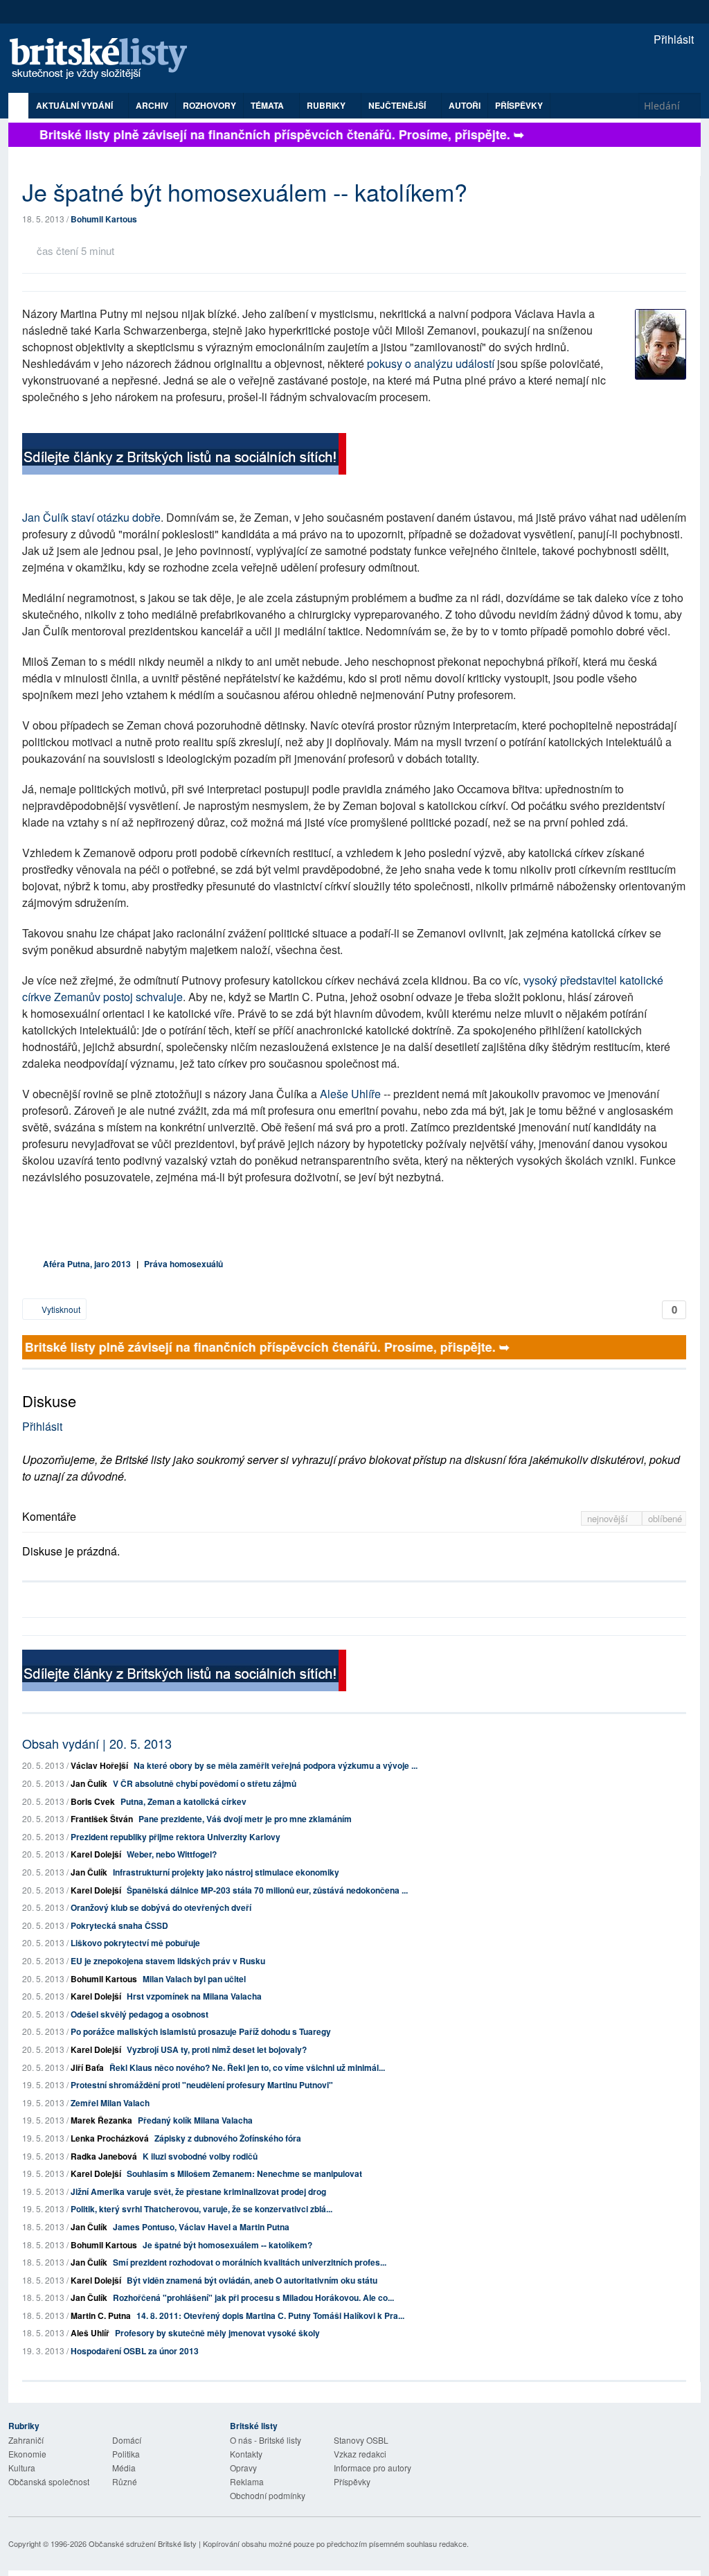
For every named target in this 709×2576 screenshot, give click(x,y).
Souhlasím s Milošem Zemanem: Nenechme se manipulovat (244, 2173)
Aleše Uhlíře (350, 1094)
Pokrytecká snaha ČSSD (119, 1925)
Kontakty (246, 2454)
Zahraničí (26, 2440)
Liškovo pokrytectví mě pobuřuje (135, 1943)
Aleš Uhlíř (90, 2333)
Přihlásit (672, 39)
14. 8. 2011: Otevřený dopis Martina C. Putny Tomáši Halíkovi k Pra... (270, 2315)
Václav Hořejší (99, 1765)
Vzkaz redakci (360, 2454)
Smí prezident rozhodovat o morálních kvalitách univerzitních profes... (250, 2262)
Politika (126, 2454)
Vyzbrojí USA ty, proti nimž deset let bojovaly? (217, 2049)
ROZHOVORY (209, 105)
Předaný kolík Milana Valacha (195, 2120)
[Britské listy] (184, 456)
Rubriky (327, 105)
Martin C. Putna (101, 2315)
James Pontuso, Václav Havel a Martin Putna (201, 2227)
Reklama (247, 2481)
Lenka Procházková (110, 2138)
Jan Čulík (89, 1783)
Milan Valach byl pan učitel (194, 1979)
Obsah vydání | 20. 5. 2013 (97, 1743)
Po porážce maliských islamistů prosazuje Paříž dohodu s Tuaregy (201, 2031)
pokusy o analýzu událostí (431, 363)
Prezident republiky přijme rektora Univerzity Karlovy (176, 1837)
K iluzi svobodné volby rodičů (200, 2156)
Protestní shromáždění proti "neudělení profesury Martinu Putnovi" (202, 2085)
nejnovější (609, 1518)
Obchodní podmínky (268, 2495)
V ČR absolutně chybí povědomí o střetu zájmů (205, 1783)
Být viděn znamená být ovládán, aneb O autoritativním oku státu (252, 2280)
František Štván (102, 1819)
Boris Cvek (93, 1801)
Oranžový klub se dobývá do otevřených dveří (161, 1907)
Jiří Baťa (87, 2067)
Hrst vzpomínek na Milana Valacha (194, 1996)
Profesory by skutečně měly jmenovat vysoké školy (217, 2333)
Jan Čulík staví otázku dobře (91, 517)
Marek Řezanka (101, 2120)
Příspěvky (519, 105)
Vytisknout (60, 1309)
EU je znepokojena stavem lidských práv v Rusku (168, 1961)
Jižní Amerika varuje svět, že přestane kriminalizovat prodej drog (198, 2191)
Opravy (243, 2468)
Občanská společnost (49, 2481)
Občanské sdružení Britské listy (143, 2543)
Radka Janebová (104, 2156)
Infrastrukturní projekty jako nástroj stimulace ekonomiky (226, 1872)
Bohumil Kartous (104, 219)
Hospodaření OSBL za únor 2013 (135, 2351)
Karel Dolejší (96, 1854)
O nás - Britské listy (266, 2440)
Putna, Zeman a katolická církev (183, 1801)
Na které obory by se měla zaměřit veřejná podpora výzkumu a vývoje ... (276, 1765)
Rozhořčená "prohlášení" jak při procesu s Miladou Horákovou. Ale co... (253, 2297)
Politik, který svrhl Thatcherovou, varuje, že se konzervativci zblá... (201, 2209)
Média (124, 2468)
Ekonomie (27, 2454)
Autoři (465, 105)
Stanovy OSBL (361, 2440)
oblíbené (665, 1518)
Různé (125, 2481)
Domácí (127, 2440)
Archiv (152, 105)
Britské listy (105, 59)
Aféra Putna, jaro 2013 (87, 1264)
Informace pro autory (373, 2468)
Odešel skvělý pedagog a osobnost (140, 2014)
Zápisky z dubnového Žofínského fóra (228, 2138)
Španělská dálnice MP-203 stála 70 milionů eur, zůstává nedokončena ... (267, 1890)
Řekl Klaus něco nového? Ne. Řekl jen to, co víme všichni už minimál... (247, 2067)
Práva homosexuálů (183, 1264)
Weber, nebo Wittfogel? (172, 1854)
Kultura (22, 2468)
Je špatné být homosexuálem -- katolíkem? (227, 2245)
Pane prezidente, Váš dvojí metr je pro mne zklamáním (245, 1819)
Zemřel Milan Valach (110, 2103)
